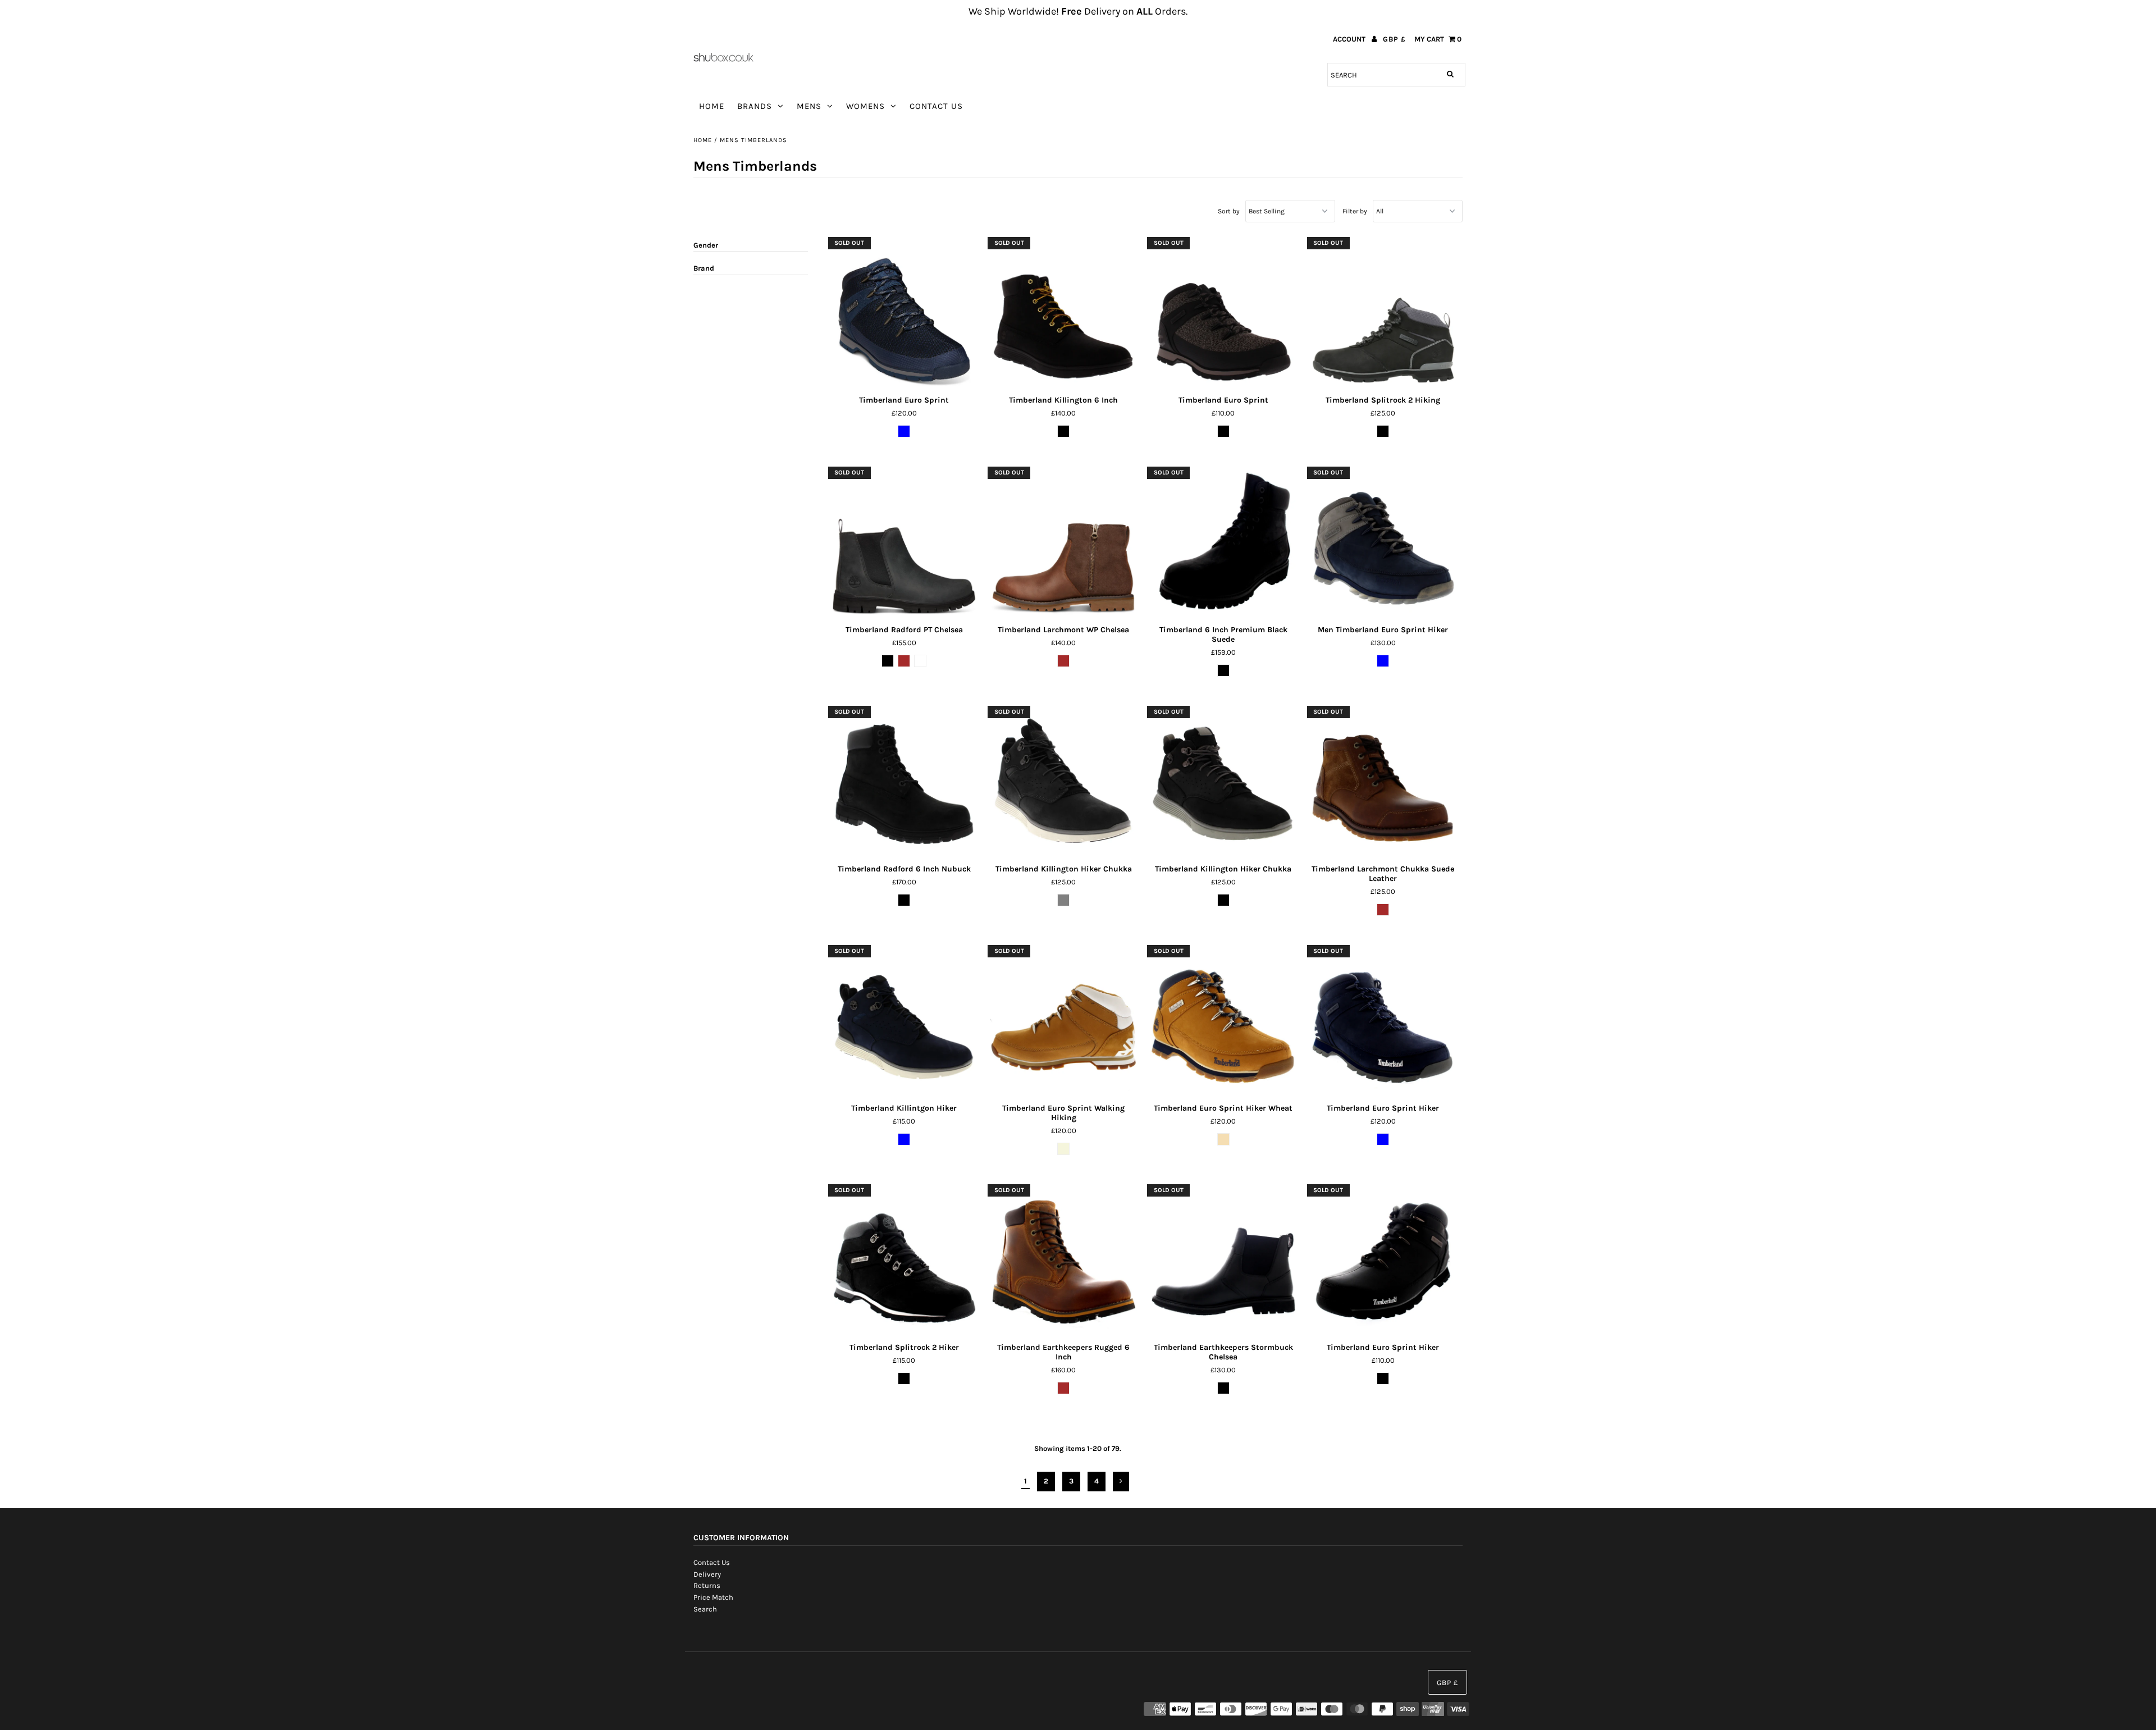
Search (705, 1609)
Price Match (713, 1597)
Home (712, 106)
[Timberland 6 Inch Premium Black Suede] (1223, 543)
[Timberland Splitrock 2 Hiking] (1383, 313)
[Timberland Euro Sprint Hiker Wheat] (1223, 1021)
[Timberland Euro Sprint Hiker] (1383, 1021)
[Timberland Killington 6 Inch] (1064, 313)
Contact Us (936, 106)
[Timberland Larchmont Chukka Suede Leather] (1383, 782)
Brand (704, 268)
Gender (706, 245)
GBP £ (1394, 39)
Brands (755, 106)
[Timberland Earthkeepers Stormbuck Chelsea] (1223, 1260)
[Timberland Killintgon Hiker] (904, 1021)
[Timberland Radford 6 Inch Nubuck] (904, 782)
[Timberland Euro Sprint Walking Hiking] (1064, 1021)
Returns (707, 1585)
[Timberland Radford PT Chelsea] (904, 543)
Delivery (707, 1574)
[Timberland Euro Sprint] (904, 313)
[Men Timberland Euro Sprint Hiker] (1383, 543)
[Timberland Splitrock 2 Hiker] (904, 1260)
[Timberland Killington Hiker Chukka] (1064, 782)
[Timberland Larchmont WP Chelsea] (1064, 543)
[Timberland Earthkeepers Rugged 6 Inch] (1064, 1260)
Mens (809, 106)
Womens (865, 106)
